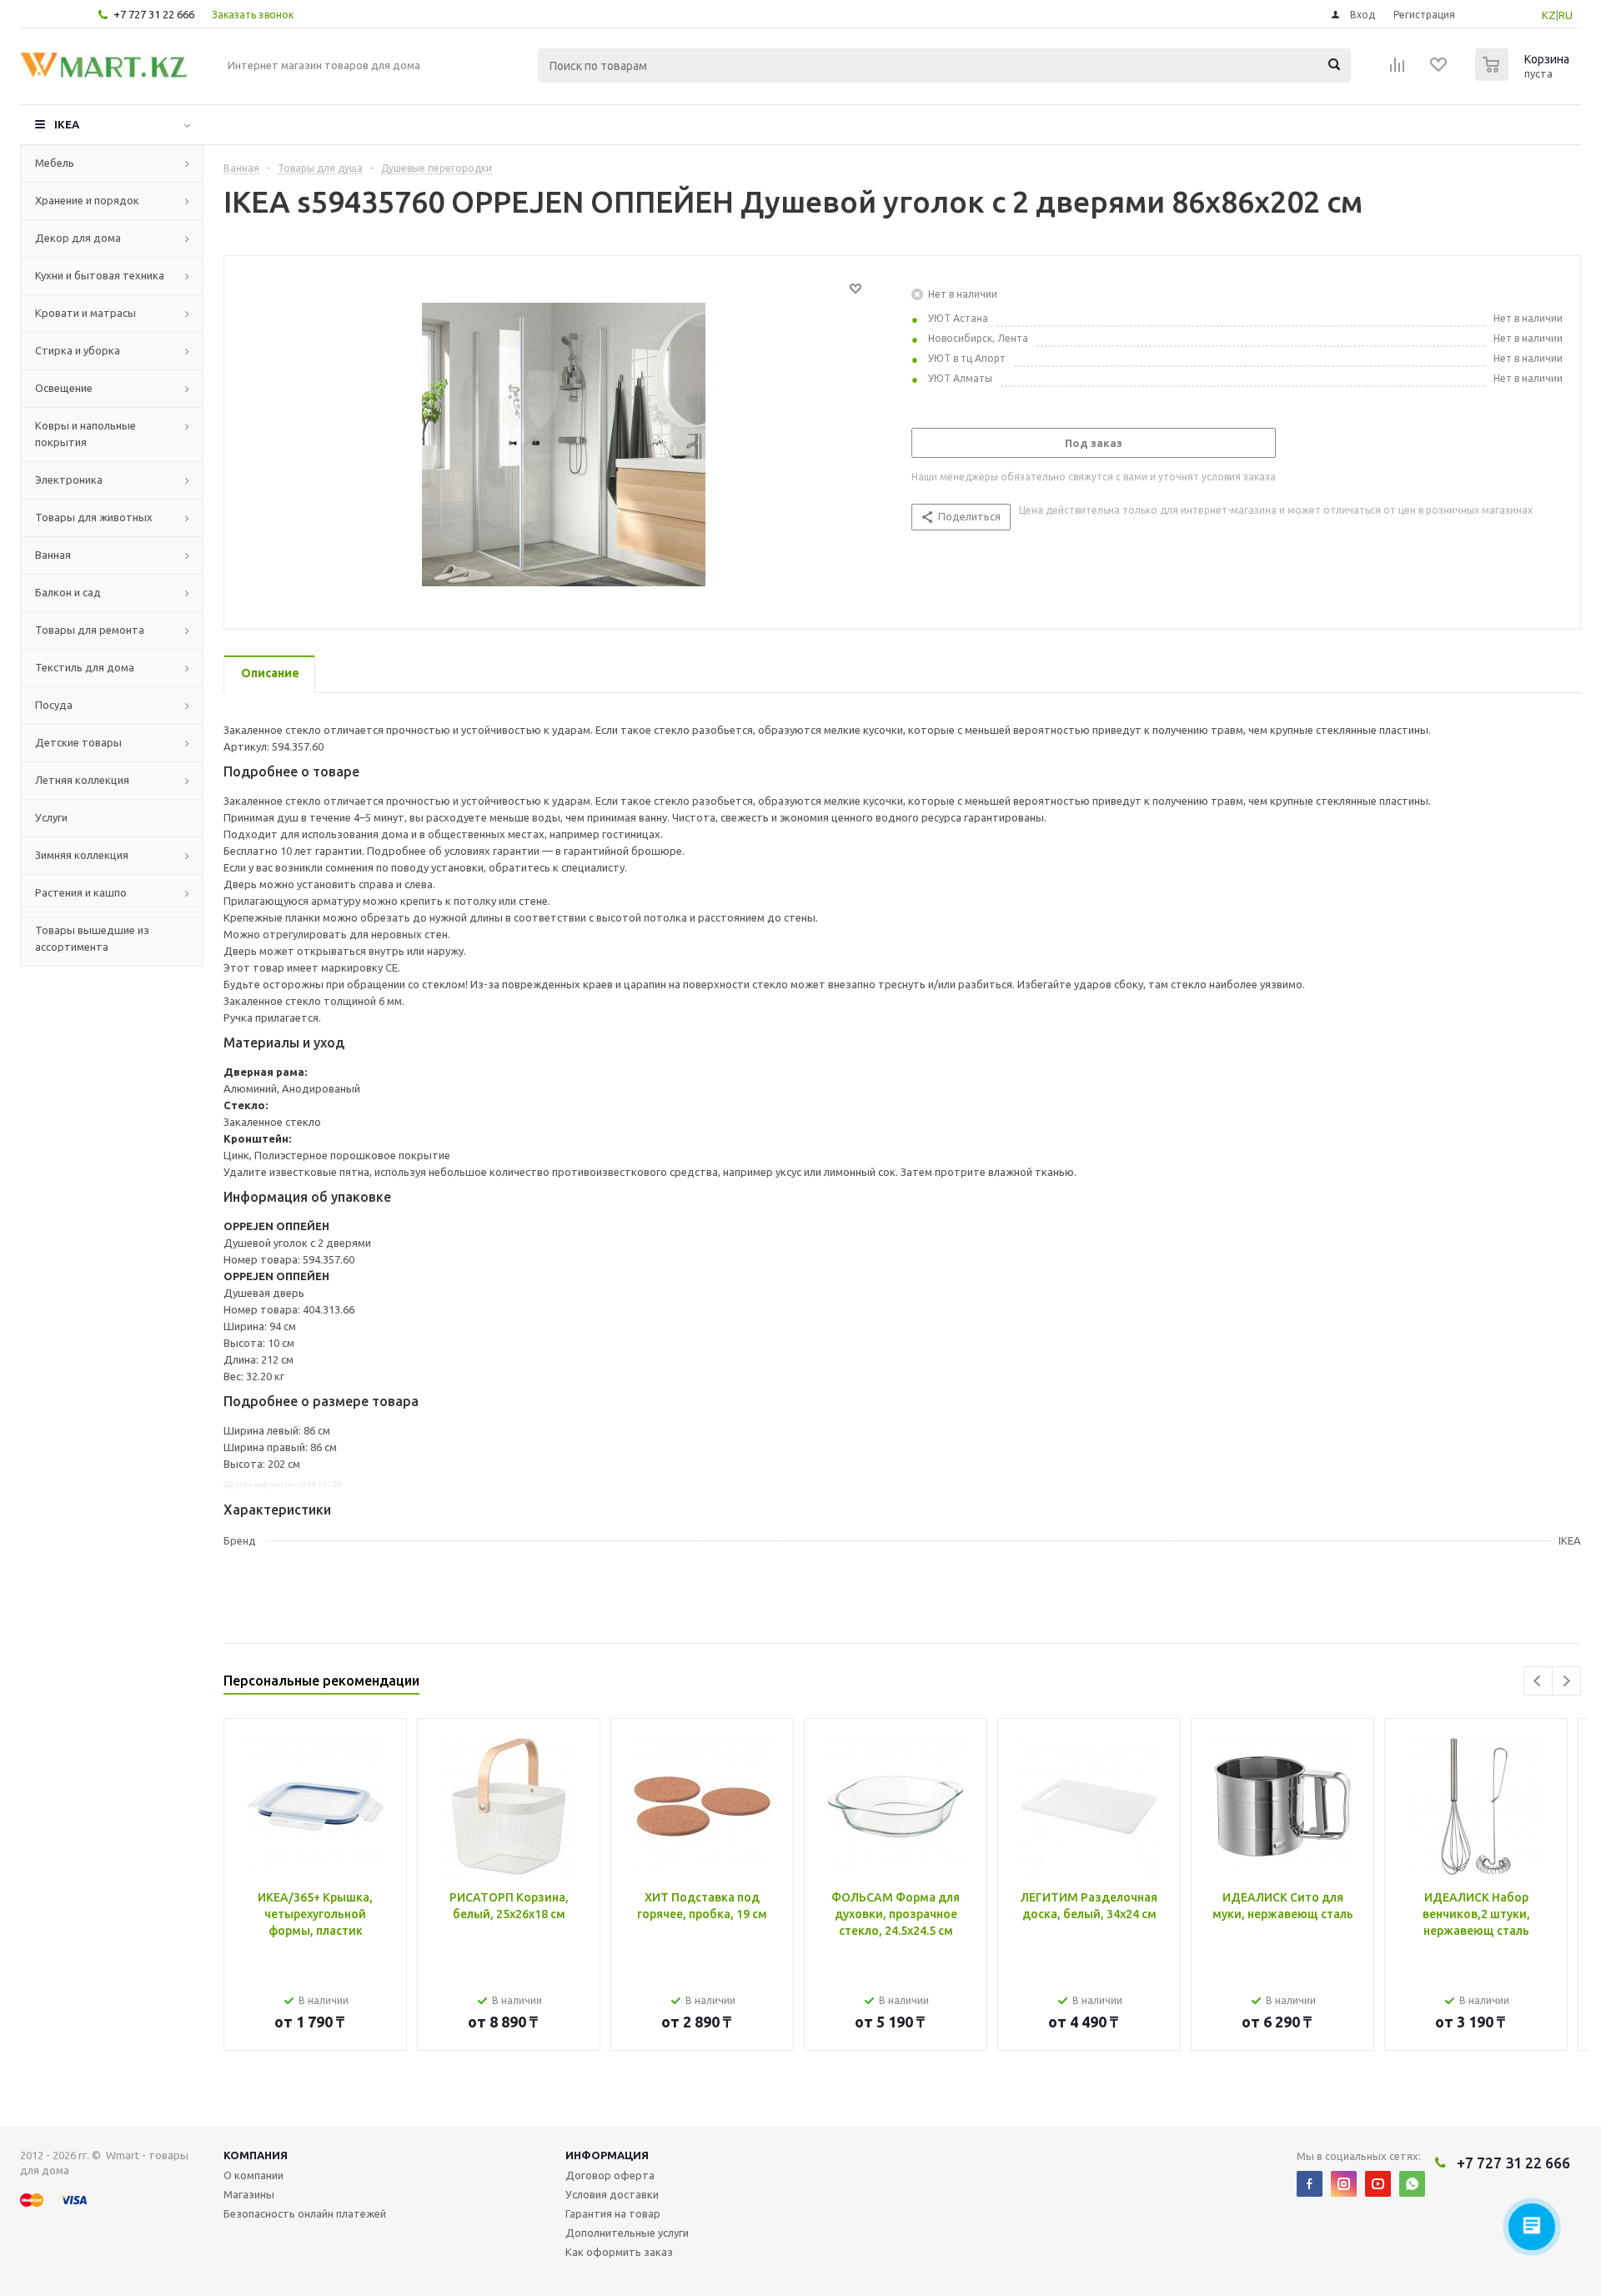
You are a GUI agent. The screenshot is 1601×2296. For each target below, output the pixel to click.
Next (1566, 1681)
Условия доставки (612, 2194)
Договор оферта (610, 2175)
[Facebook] (1310, 2184)
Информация (607, 2155)
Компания (256, 2155)
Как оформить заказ (619, 2252)
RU (1566, 15)
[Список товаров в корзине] (1524, 76)
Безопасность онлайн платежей (305, 2213)
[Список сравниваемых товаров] (1398, 70)
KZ (1549, 15)
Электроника (69, 480)
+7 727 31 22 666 (154, 14)
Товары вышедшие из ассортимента (92, 938)
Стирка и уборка (78, 350)
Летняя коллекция (82, 780)
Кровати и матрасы (85, 313)
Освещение (64, 388)
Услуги (51, 817)
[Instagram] (1344, 2184)
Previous (1538, 1681)
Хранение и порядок (87, 200)
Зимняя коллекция (82, 855)
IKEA (67, 124)
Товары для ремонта (90, 630)
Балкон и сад (68, 592)
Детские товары (78, 742)
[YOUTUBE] (1378, 2184)
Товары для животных (94, 517)
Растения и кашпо (81, 892)
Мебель (55, 163)
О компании (253, 2175)
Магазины (249, 2194)
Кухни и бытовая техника (100, 275)
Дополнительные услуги (627, 2233)
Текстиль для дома (85, 667)
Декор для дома (78, 238)
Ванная (53, 555)
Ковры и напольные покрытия (85, 434)
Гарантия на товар (613, 2213)
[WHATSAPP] (1412, 2184)
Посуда (54, 705)
